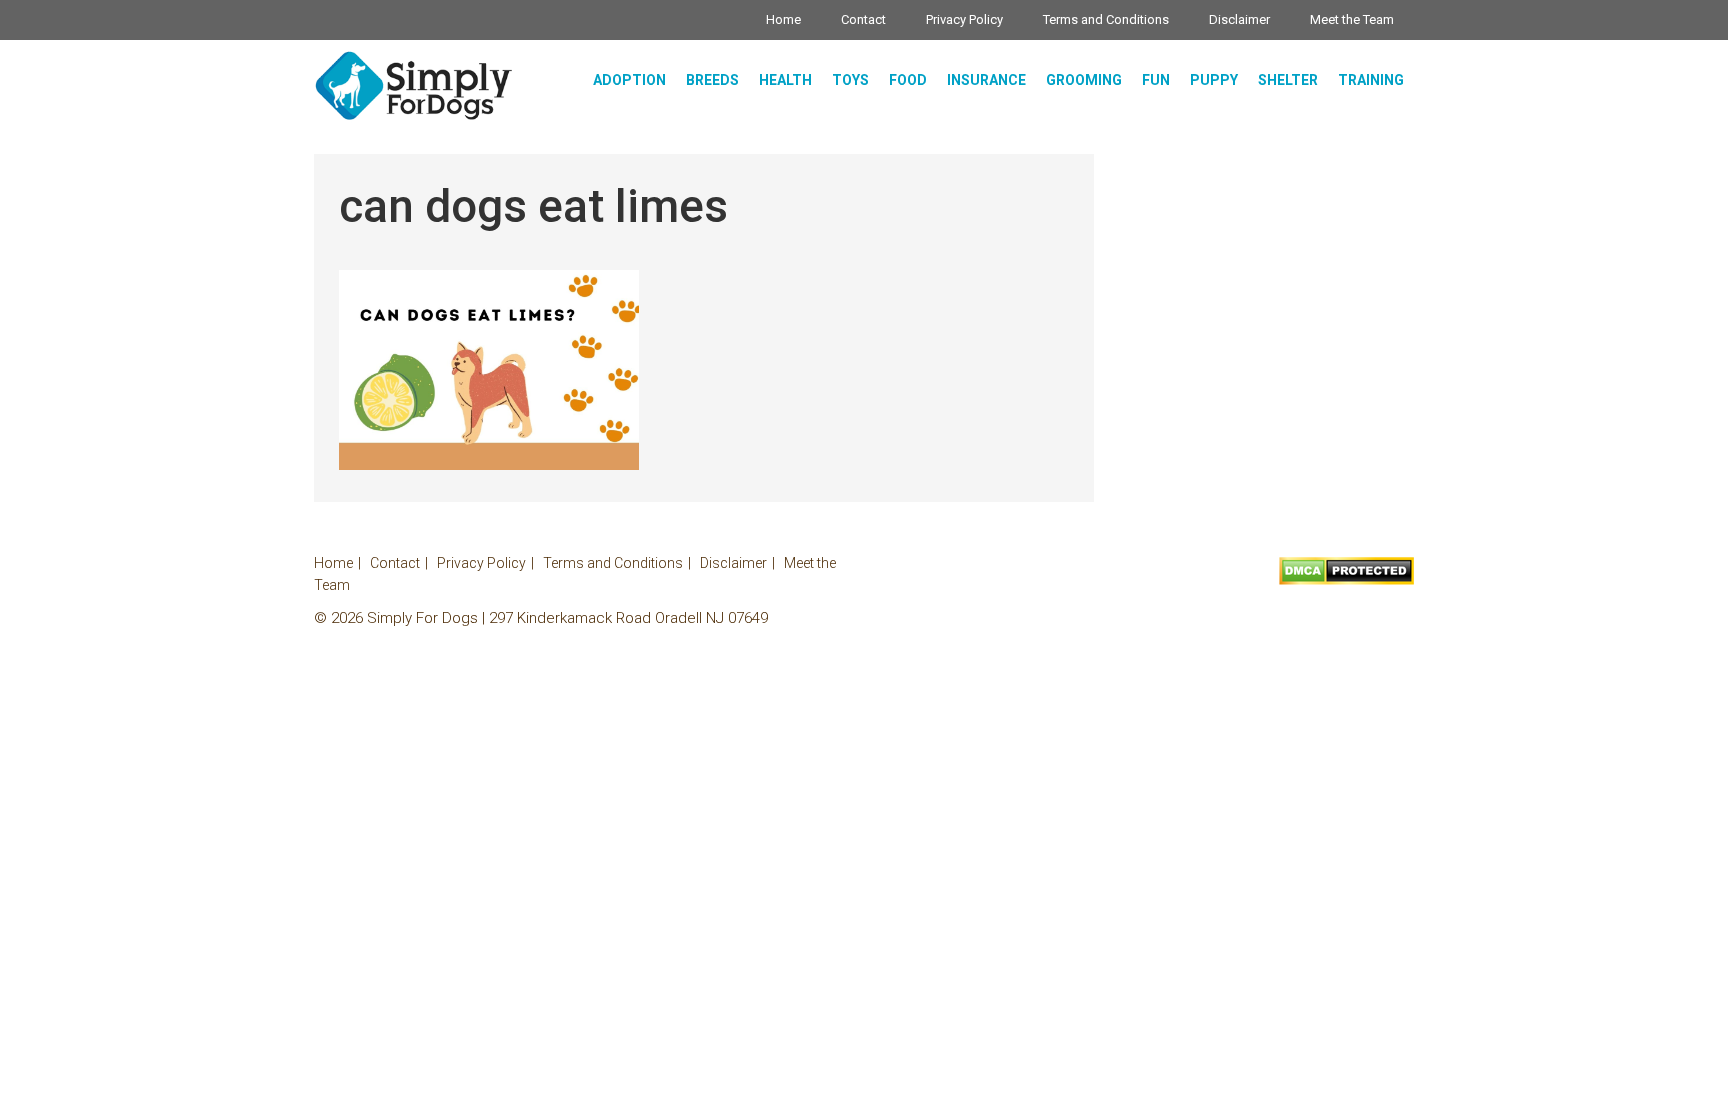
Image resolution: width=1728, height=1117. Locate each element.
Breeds (712, 80)
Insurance (986, 80)
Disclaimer (1239, 19)
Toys (850, 80)
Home (783, 19)
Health (785, 80)
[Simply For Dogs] (414, 85)
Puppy (1214, 80)
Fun (1156, 80)
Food (908, 80)
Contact (863, 19)
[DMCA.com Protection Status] (1346, 580)
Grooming (1084, 80)
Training (1371, 80)
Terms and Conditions (1106, 19)
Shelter (1288, 80)
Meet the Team (1352, 19)
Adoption (629, 80)
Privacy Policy (964, 19)
